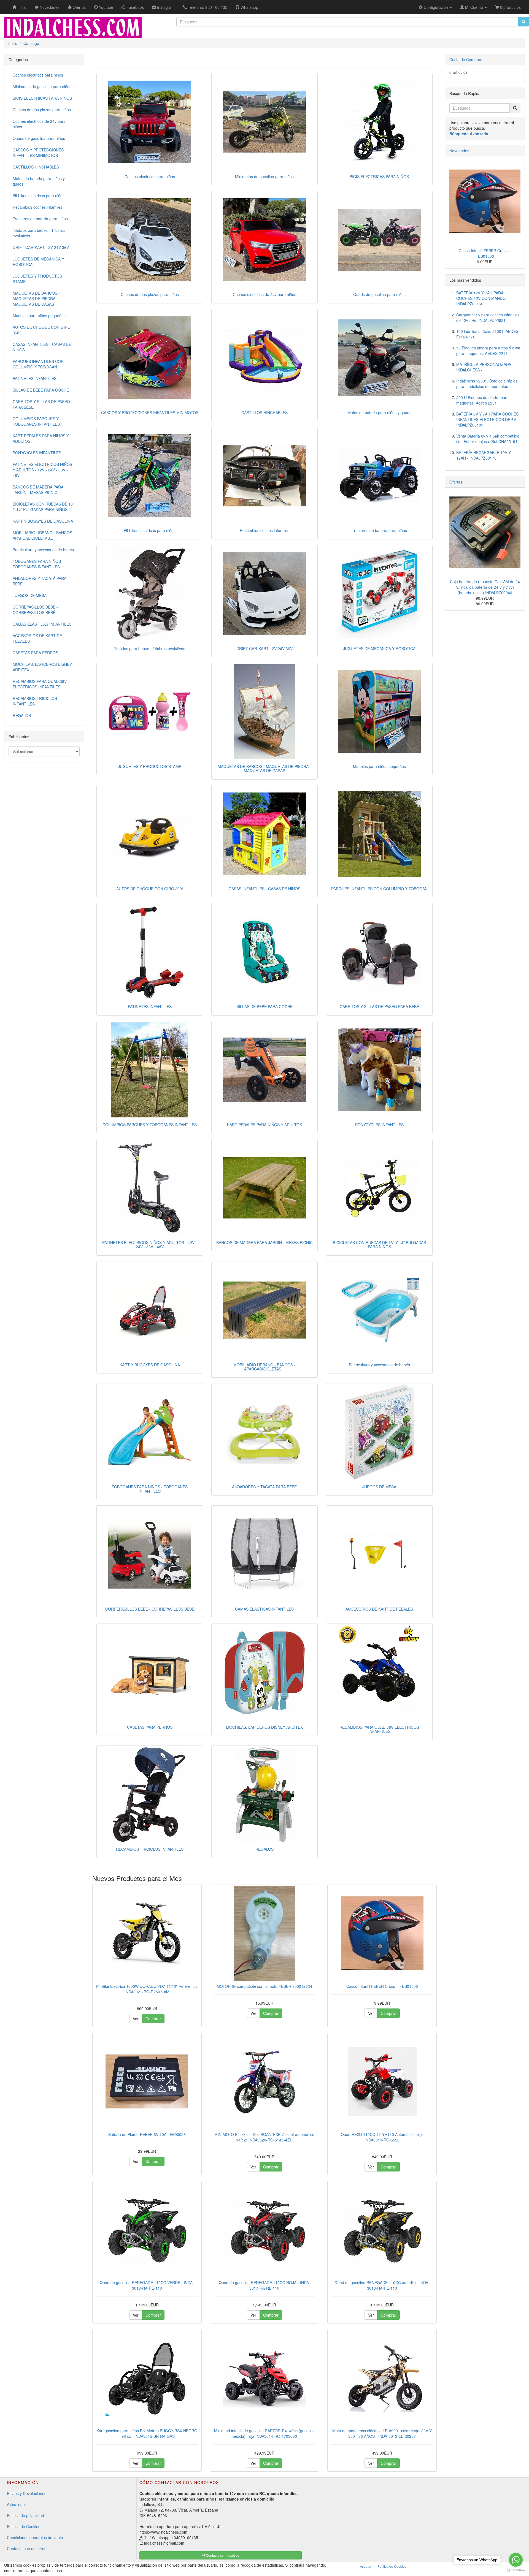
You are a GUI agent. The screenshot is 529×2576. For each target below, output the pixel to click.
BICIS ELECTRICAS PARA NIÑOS (379, 177)
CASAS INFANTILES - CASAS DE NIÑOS (264, 889)
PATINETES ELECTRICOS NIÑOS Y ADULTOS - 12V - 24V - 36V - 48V (150, 1244)
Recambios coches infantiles (264, 530)
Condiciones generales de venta (35, 2537)
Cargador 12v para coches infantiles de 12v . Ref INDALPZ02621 (488, 317)
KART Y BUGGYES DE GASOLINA (150, 1365)
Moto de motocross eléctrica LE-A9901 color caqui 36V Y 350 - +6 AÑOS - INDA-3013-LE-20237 (382, 2433)
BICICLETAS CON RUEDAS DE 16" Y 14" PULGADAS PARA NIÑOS (379, 1244)
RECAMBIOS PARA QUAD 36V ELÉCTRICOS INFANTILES (379, 1729)
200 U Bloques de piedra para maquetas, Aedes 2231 (482, 400)
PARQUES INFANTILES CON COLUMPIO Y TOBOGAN (379, 889)
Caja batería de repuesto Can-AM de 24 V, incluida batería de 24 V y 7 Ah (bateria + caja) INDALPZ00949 (485, 587)
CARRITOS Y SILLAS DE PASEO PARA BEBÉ (379, 1006)
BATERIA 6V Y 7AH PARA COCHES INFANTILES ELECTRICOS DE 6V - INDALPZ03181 (487, 419)
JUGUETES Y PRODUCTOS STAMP (150, 766)
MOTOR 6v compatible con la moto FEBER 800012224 (264, 1986)
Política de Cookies (24, 2526)
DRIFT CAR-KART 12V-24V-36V (264, 648)
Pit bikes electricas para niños (150, 530)
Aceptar (366, 2566)
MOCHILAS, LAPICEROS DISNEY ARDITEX (264, 1727)
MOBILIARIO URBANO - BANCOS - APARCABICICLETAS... (264, 1367)
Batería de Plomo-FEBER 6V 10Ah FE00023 (147, 2134)
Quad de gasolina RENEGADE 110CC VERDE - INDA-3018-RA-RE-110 (147, 2285)
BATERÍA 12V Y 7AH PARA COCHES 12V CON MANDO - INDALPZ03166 (482, 298)
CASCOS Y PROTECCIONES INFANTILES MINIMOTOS (150, 412)
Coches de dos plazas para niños (150, 294)
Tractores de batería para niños (379, 530)
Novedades (459, 151)
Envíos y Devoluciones (27, 2493)
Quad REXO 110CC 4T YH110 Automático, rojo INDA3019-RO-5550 (382, 2137)
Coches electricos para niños (150, 177)
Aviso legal (16, 2504)
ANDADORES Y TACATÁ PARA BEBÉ (264, 1487)
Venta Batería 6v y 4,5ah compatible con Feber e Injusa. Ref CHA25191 (488, 439)
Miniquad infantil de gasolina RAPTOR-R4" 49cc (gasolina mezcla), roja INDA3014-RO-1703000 (264, 2433)
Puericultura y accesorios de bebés (379, 1365)
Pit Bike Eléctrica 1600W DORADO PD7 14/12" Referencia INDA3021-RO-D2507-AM (147, 1989)
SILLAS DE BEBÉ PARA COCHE (264, 1006)
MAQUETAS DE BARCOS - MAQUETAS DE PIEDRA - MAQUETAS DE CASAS (264, 768)
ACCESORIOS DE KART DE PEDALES (379, 1609)
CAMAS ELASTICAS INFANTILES (264, 1609)
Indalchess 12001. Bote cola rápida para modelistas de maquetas (487, 384)
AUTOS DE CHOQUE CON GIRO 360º (150, 889)
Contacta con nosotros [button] (222, 2555)
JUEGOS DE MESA (379, 1487)
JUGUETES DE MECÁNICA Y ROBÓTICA (379, 648)
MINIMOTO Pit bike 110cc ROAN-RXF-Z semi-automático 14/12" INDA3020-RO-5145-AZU (264, 2137)
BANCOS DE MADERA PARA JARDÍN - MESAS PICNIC (264, 1242)
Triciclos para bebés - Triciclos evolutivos (150, 648)
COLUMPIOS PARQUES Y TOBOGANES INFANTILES (150, 1125)
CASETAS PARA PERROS (150, 1727)
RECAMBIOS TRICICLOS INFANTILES (150, 1849)
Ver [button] (136, 2019)
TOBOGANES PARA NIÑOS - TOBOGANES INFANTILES (150, 1489)
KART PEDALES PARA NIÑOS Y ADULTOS (264, 1125)
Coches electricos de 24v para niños (264, 294)
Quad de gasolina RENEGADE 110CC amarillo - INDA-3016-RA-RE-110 (382, 2285)
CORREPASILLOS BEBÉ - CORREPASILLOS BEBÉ (150, 1609)
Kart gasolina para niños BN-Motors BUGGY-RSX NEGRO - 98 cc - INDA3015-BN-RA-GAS (147, 2433)
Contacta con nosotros (27, 2548)
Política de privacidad (25, 2515)
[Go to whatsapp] (516, 2560)
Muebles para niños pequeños (379, 766)
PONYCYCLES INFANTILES (379, 1125)
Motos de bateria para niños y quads (379, 412)
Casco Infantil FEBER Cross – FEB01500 (382, 1986)
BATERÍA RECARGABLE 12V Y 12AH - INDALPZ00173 (484, 455)
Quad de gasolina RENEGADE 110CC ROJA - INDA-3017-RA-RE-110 (264, 2285)
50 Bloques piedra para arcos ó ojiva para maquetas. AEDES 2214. (488, 351)
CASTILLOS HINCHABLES (264, 412)
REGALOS (264, 1849)
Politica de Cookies (392, 2566)
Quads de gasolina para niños (379, 294)
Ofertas (456, 482)
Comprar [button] (153, 2019)
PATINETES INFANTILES (150, 1006)
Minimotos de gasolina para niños (264, 177)
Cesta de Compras (466, 59)
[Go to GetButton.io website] (516, 2570)
